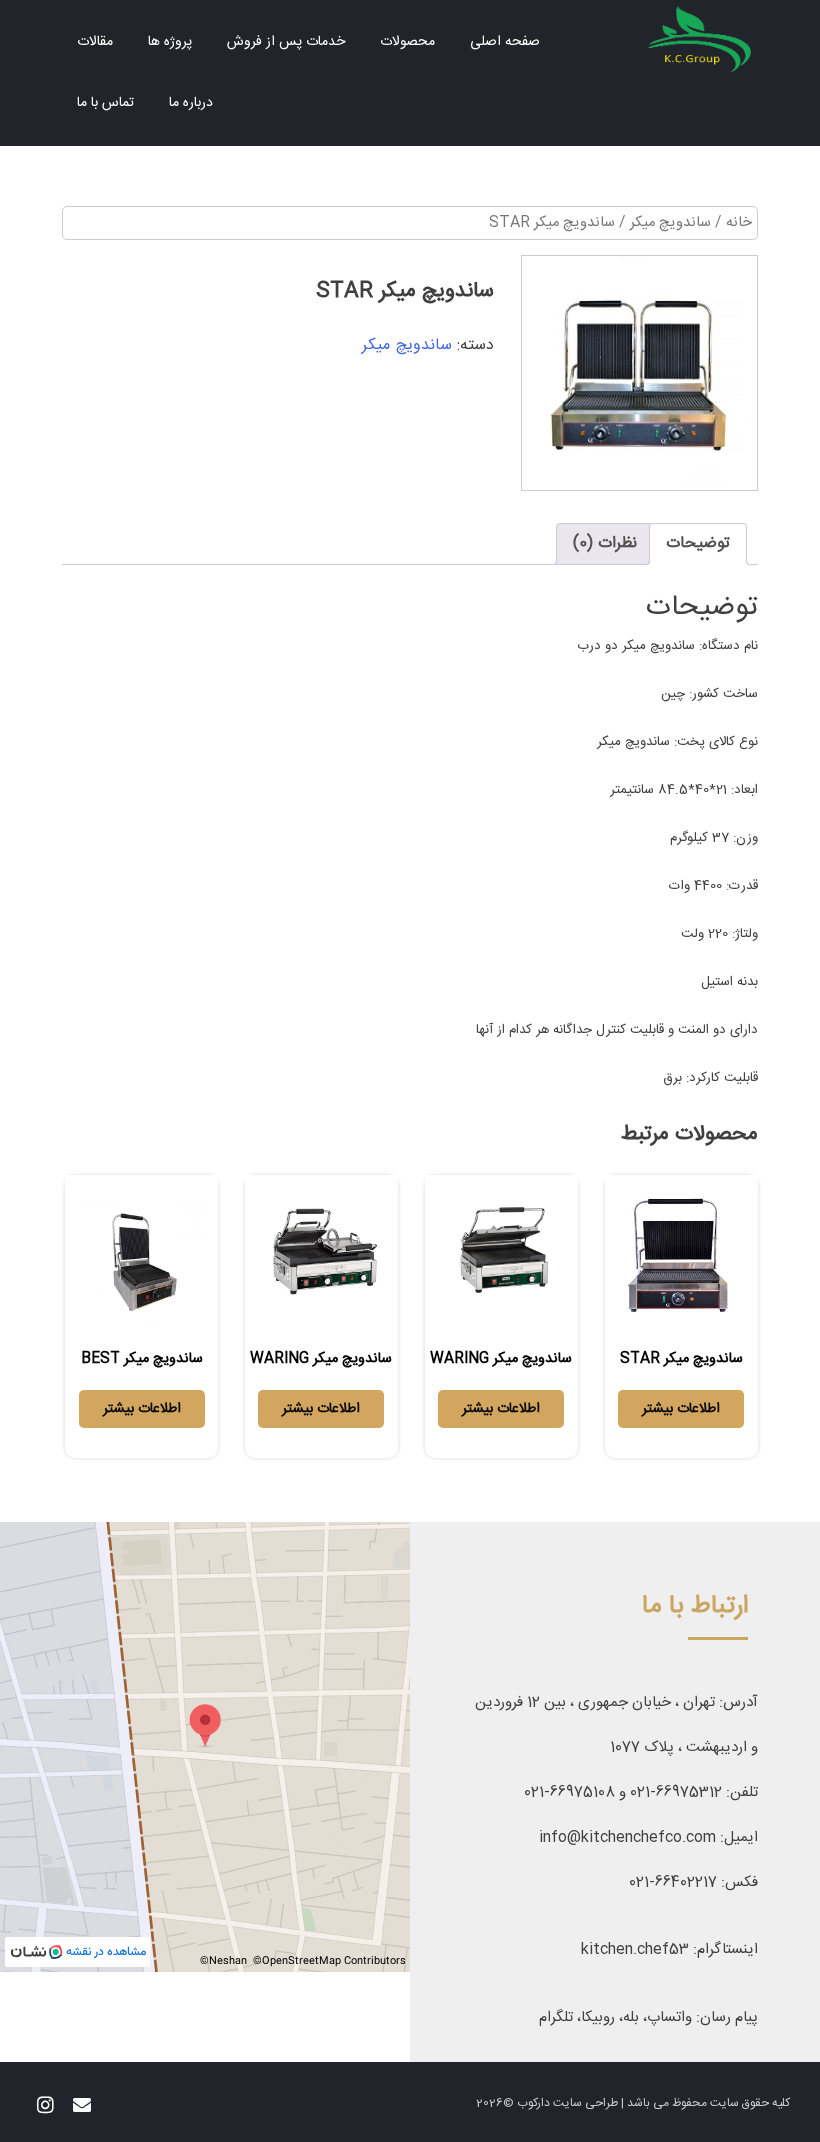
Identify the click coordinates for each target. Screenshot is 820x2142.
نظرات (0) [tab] (605, 543)
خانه (739, 223)
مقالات (95, 42)
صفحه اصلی (505, 42)
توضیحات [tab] (698, 543)
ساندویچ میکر (670, 223)
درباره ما (191, 103)
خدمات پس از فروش (286, 42)
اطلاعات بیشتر (681, 1409)
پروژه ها (170, 42)
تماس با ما (105, 103)
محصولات (407, 42)
